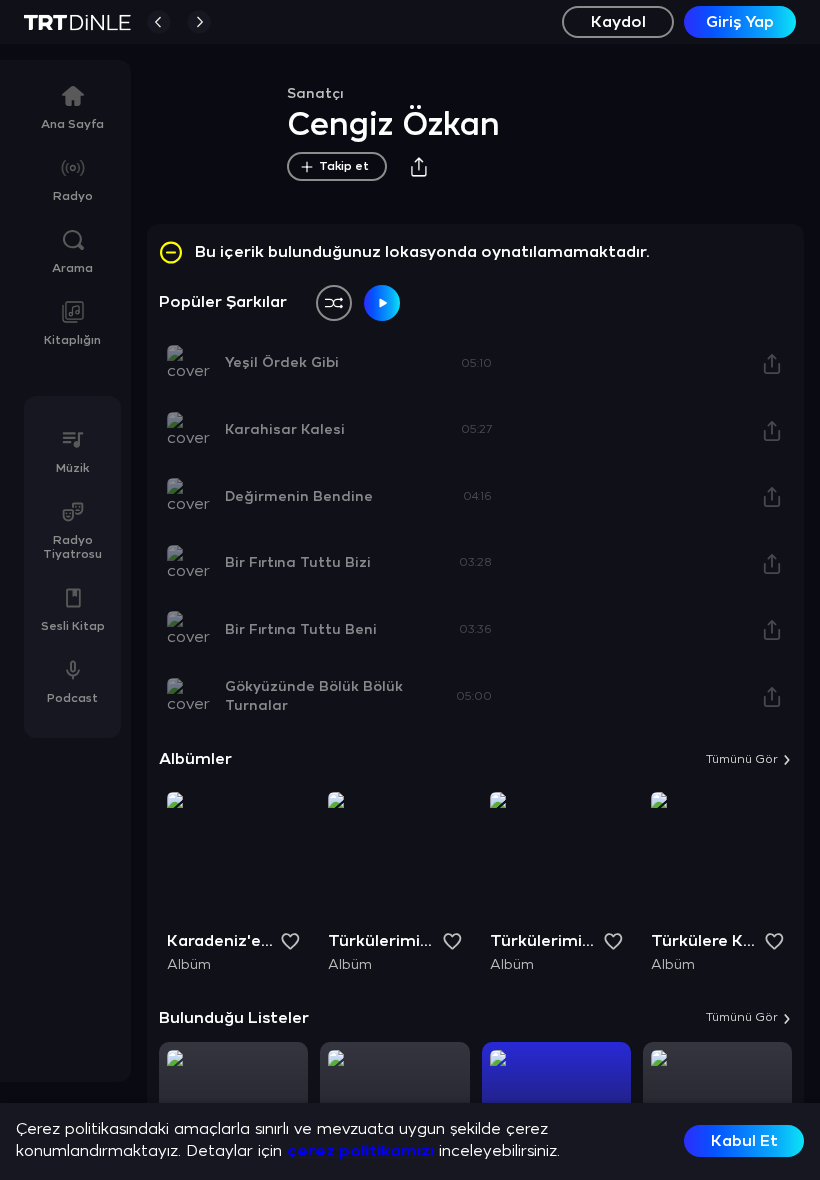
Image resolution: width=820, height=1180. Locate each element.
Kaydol (618, 22)
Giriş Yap (740, 22)
